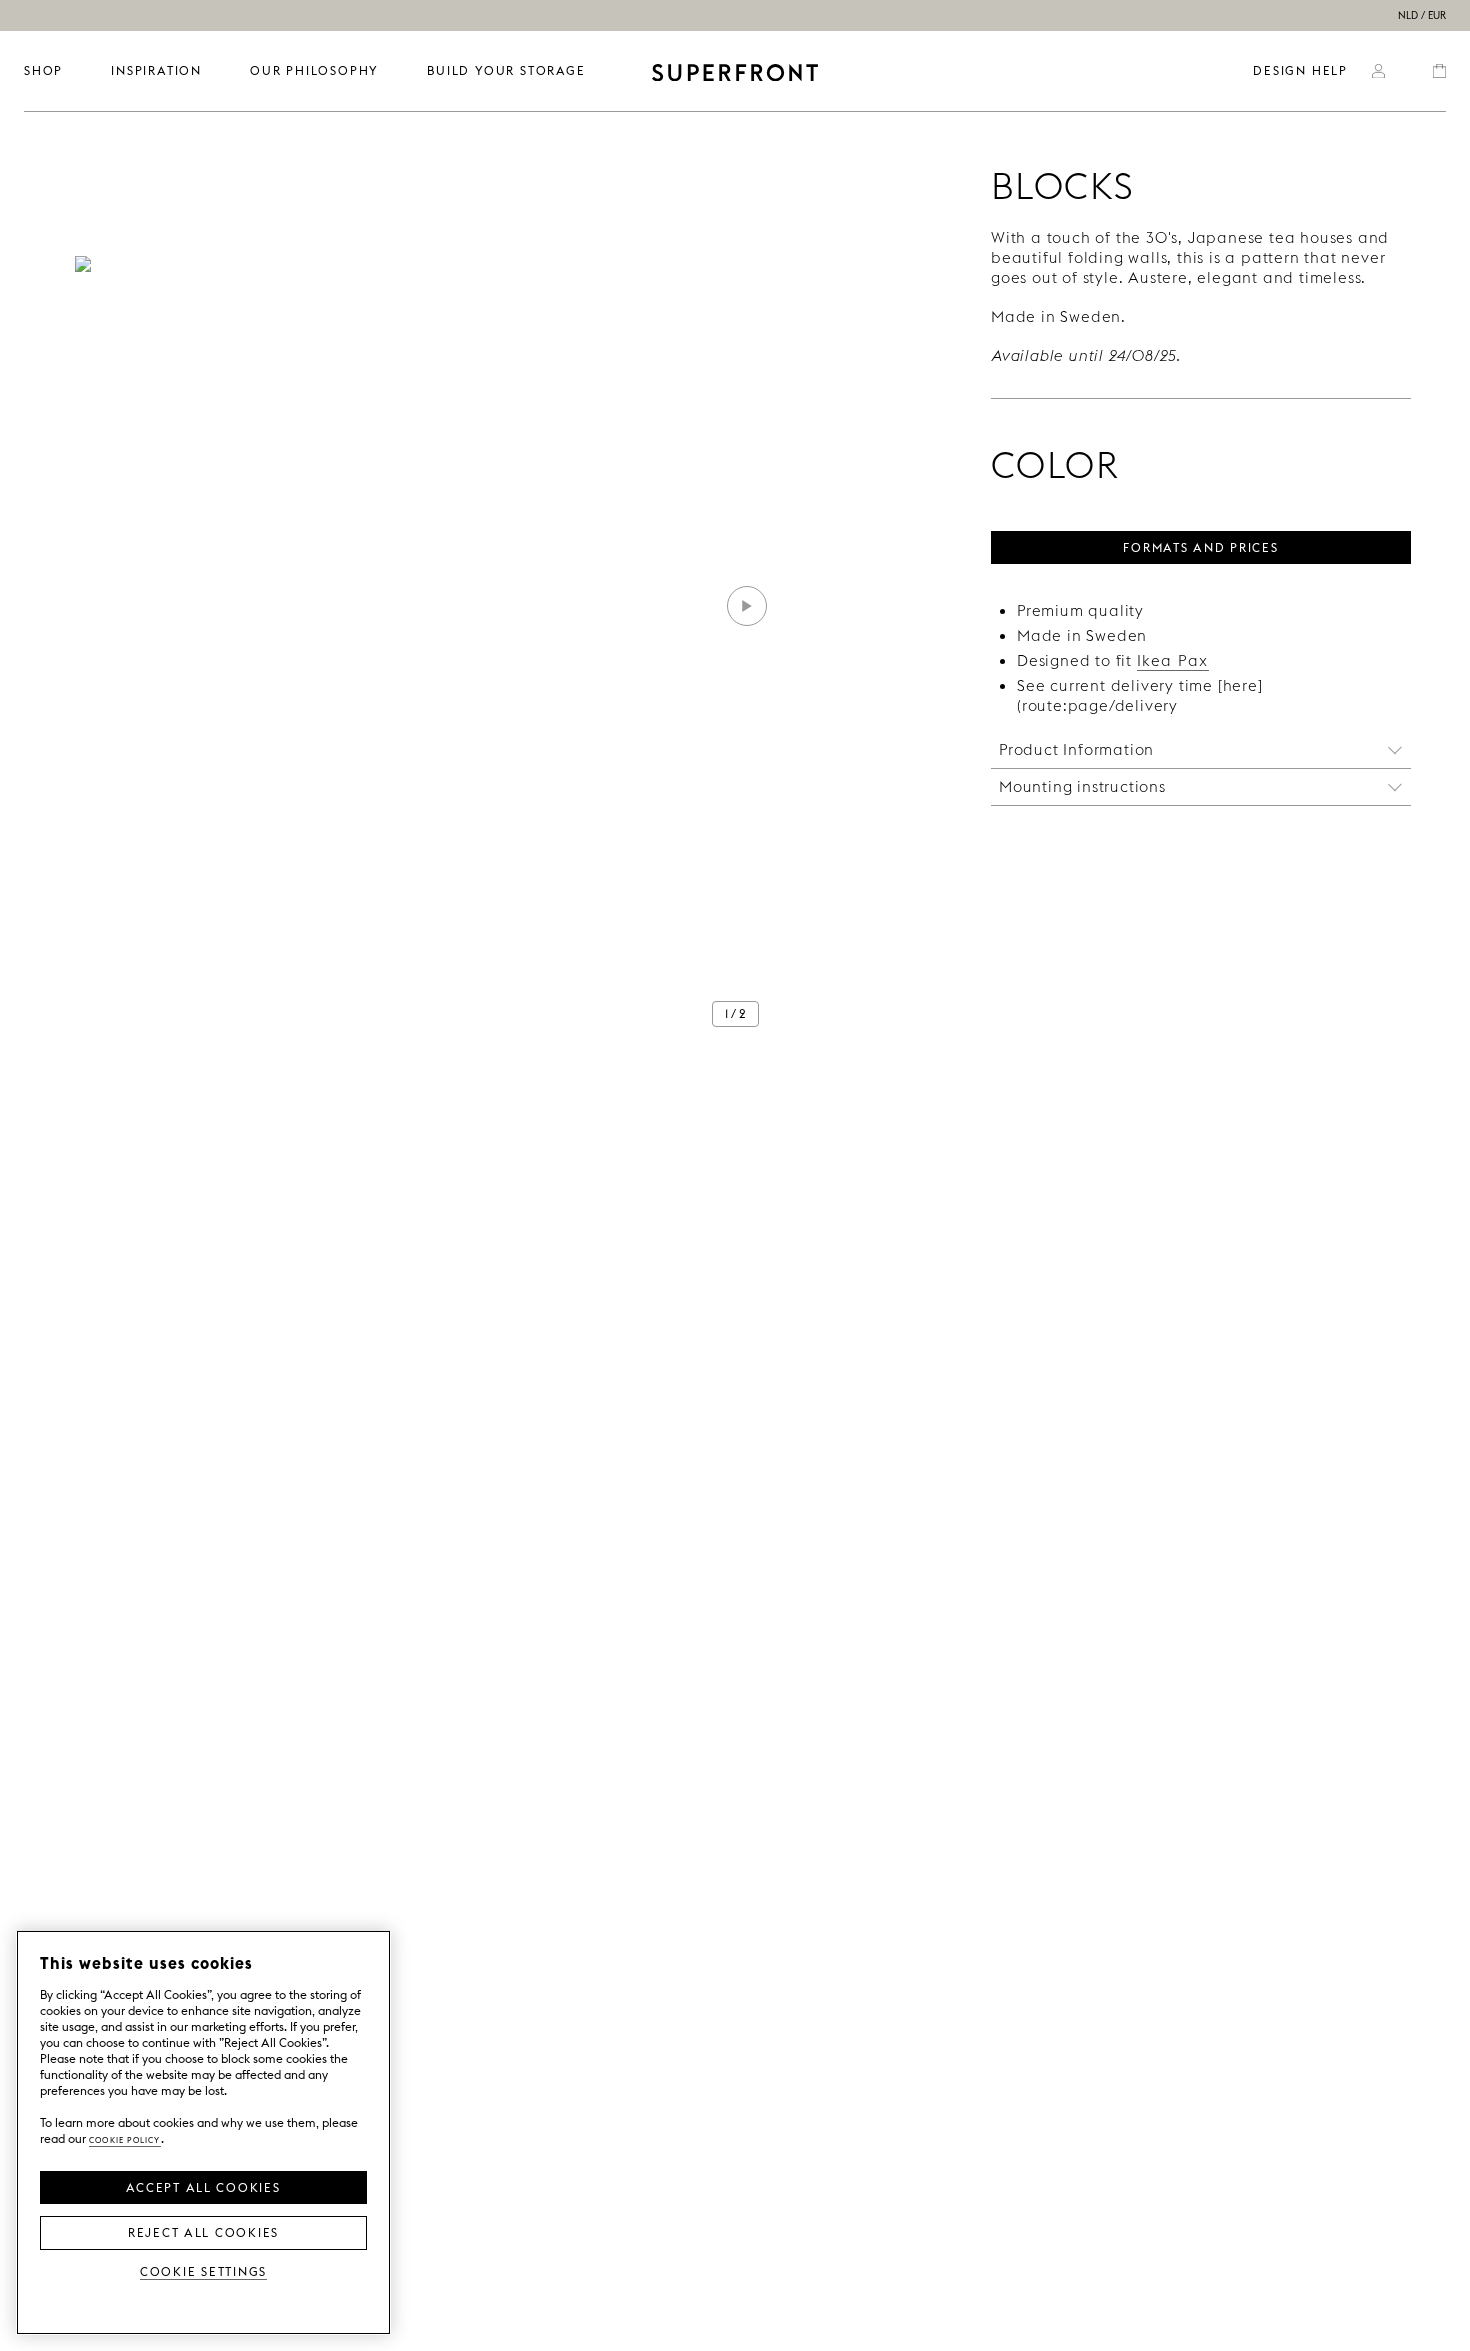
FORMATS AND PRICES (1200, 546)
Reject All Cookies (203, 2231)
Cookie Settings (203, 2270)
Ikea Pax (1173, 660)
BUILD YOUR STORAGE (506, 70)
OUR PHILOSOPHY (314, 70)
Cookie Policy (125, 2138)
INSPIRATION (156, 70)
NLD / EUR (1422, 15)
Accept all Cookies (203, 2186)
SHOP (43, 70)
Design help (1300, 70)
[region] (203, 2132)
